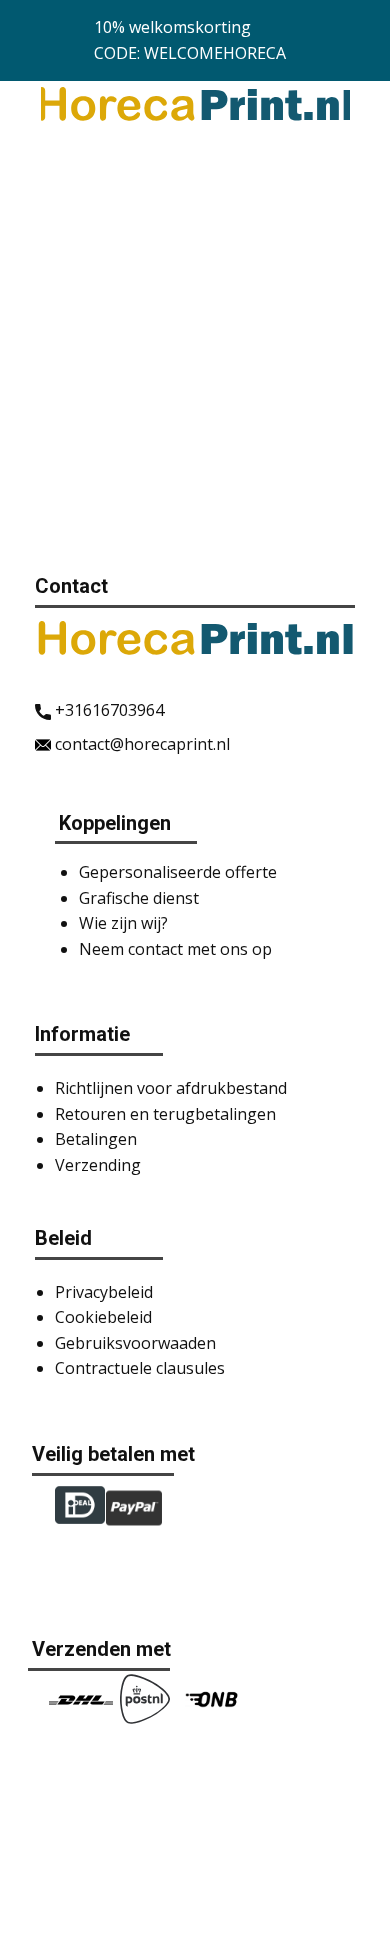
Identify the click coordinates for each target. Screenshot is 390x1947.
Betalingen (96, 1139)
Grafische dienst (139, 898)
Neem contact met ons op (175, 949)
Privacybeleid (104, 1292)
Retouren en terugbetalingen (165, 1114)
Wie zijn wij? (123, 923)
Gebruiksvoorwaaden (135, 1343)
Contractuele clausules (140, 1368)
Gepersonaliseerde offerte (178, 872)
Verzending (98, 1165)
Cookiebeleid (103, 1317)
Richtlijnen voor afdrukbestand (171, 1088)
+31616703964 (107, 710)
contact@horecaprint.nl (140, 744)
